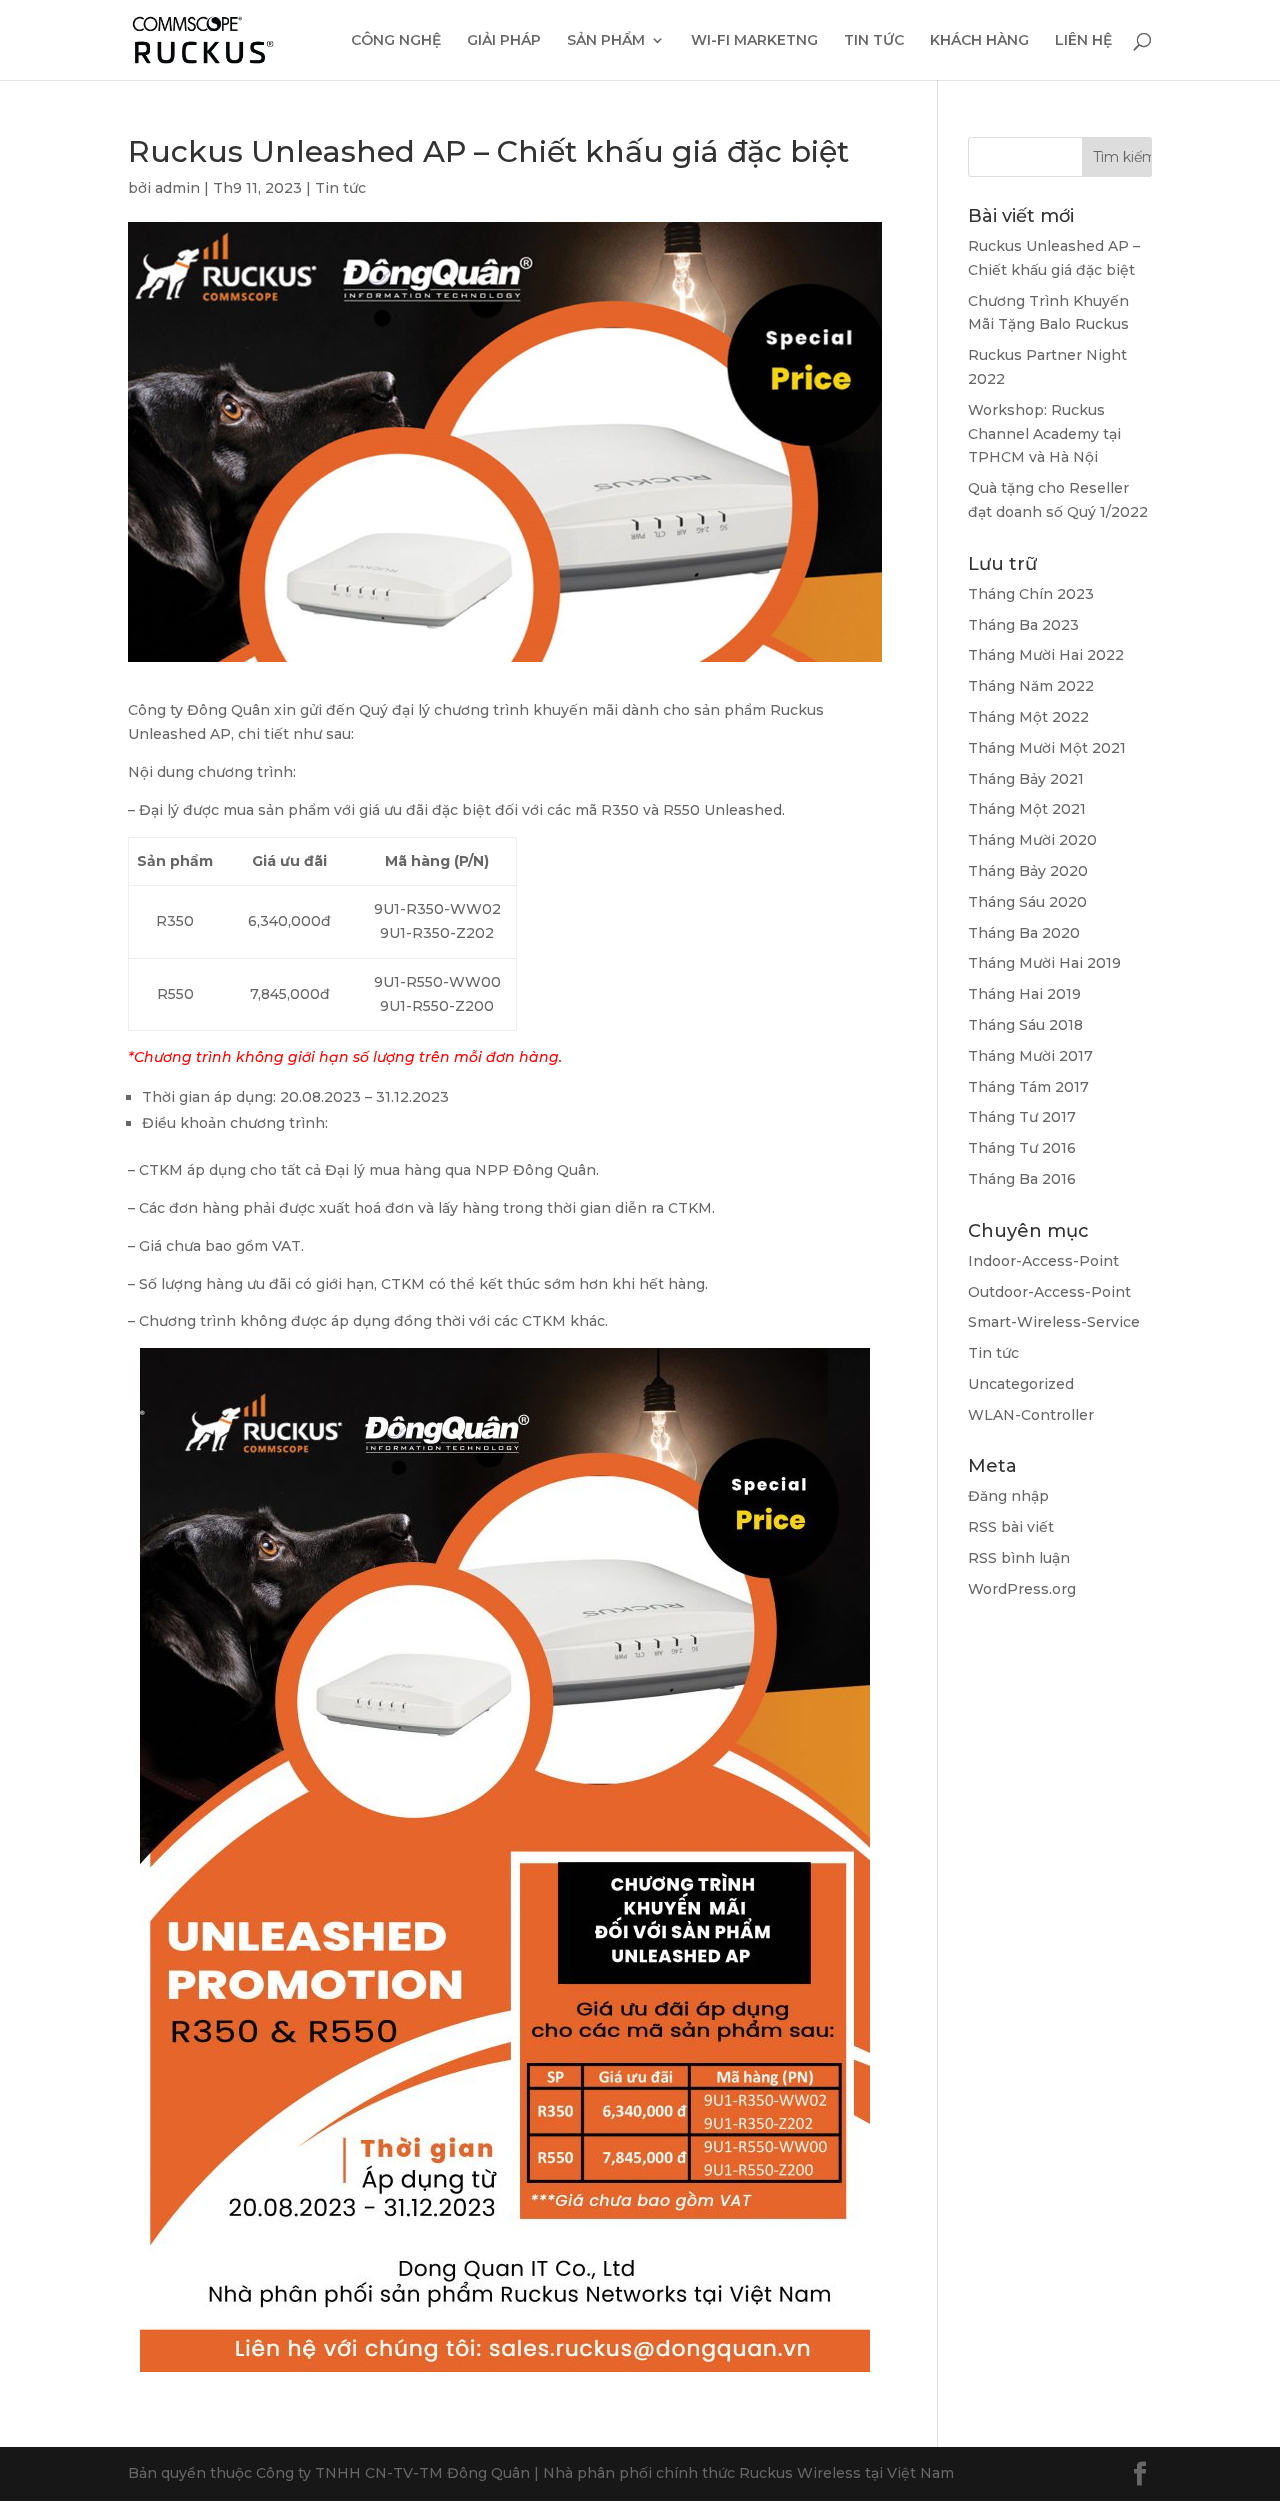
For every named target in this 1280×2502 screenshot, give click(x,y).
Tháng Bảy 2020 (1028, 871)
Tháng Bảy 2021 (1026, 779)
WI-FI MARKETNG (754, 41)
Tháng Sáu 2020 (1027, 902)
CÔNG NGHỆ (396, 41)
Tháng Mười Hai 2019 (1044, 963)
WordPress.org (1022, 1589)
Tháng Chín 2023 (1031, 594)
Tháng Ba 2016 (1022, 1179)
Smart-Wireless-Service (1054, 1322)
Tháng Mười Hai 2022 (1046, 655)
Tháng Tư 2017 (1022, 1117)
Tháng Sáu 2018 (1025, 1025)
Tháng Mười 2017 (1030, 1056)
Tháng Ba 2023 (1023, 625)
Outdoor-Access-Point (1049, 1292)
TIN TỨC (874, 41)
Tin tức (340, 188)
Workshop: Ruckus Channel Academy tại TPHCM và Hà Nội (1044, 434)
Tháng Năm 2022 (1031, 686)
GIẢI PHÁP (504, 41)
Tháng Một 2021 (1027, 809)
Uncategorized (1021, 1384)
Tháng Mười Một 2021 (1047, 748)
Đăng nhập (1008, 1496)
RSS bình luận (1019, 1558)
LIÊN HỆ (1083, 41)
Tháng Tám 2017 (1028, 1087)
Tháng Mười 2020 (1032, 840)
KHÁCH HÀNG (979, 41)
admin (177, 188)
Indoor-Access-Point (1043, 1261)
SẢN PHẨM (606, 41)
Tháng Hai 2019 (1024, 994)
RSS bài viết (1011, 1527)
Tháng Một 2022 (1028, 717)
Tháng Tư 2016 (1022, 1148)
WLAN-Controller (1031, 1415)
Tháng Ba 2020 (1024, 933)
